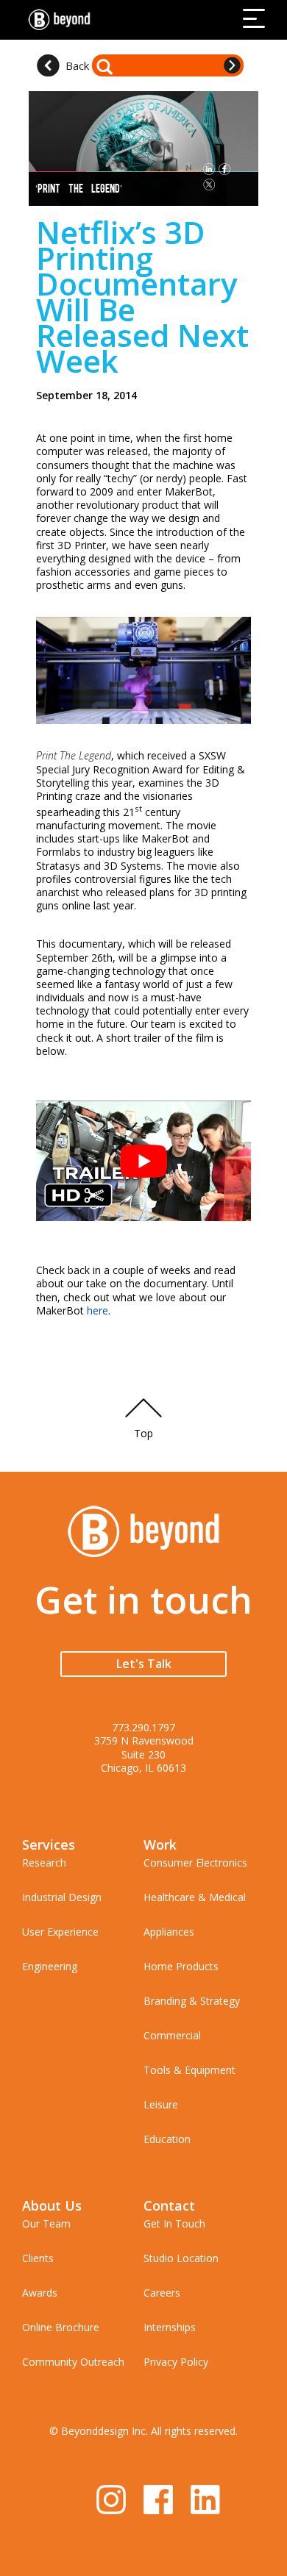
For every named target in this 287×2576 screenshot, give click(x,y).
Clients (38, 2258)
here (98, 1310)
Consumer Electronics (195, 1863)
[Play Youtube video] (143, 1161)
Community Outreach (73, 2362)
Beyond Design (63, 20)
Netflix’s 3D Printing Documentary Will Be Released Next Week (142, 296)
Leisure (161, 2104)
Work (160, 1845)
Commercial (172, 2035)
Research (44, 1863)
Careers (162, 2293)
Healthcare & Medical (195, 1897)
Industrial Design (62, 1897)
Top (143, 1433)
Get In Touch (174, 2223)
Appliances (169, 1932)
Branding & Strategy (192, 2001)
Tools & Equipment (189, 2070)
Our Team (46, 2223)
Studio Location (181, 2258)
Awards (40, 2293)
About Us (52, 2205)
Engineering (50, 1966)
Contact (169, 2205)
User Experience (60, 1932)
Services (49, 1845)
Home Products (181, 1966)
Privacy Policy (176, 2362)
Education (167, 2139)
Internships (170, 2327)
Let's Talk (144, 1664)
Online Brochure (61, 2327)
